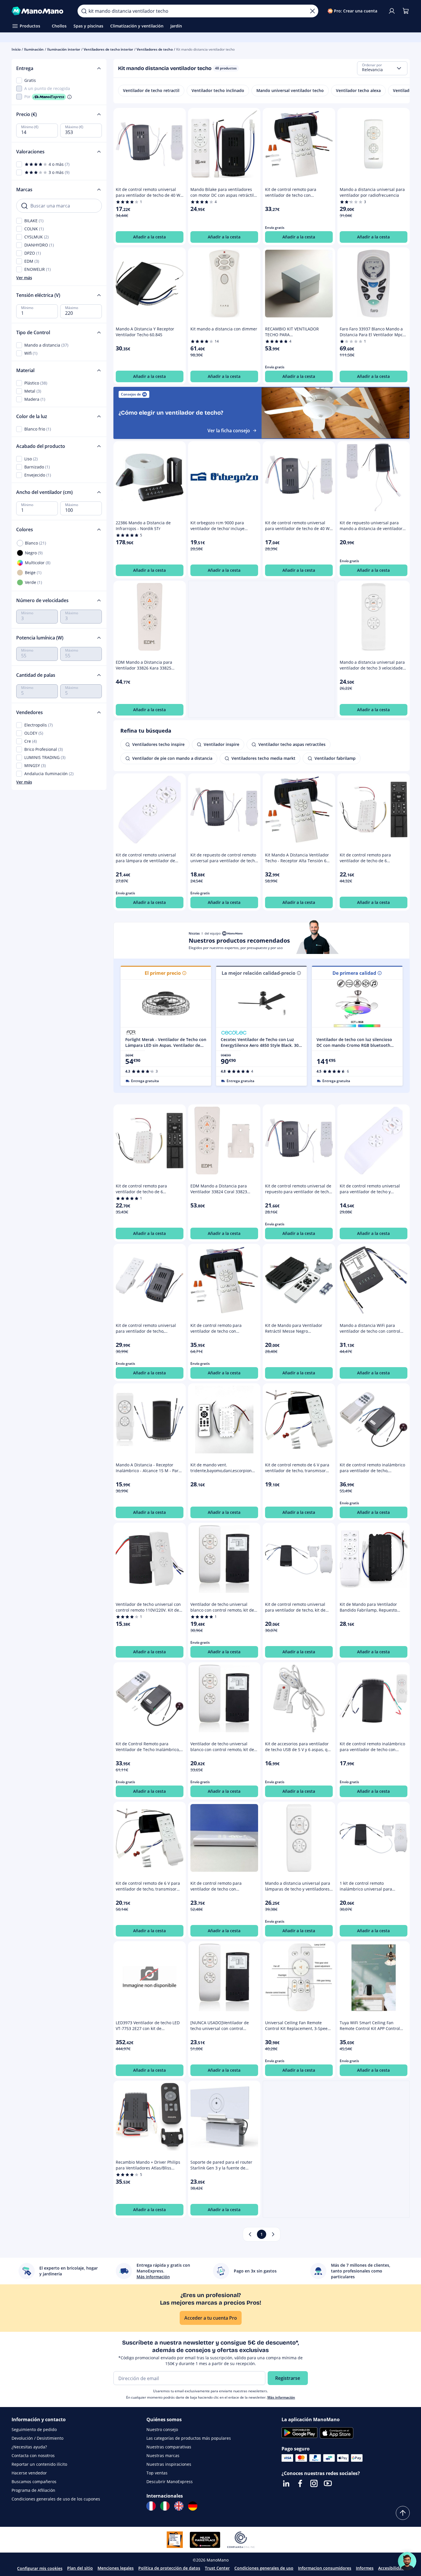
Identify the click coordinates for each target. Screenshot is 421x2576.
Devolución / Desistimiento (37, 2438)
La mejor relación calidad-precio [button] (259, 973)
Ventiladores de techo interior (108, 49)
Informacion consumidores (325, 2568)
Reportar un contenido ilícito (39, 2464)
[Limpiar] (312, 11)
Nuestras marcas (163, 2455)
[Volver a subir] (403, 2513)
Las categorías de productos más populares (189, 2438)
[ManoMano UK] (179, 2506)
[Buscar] (84, 11)
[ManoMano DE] (193, 2506)
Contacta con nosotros (33, 2455)
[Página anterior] (250, 2234)
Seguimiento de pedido (34, 2429)
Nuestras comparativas (169, 2447)
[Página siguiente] (273, 2234)
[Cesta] (406, 11)
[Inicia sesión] (392, 11)
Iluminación (34, 49)
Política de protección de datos (169, 2568)
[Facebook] (300, 2483)
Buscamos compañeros (34, 2482)
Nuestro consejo (162, 2429)
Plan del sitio (80, 2568)
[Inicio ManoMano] (40, 11)
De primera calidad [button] (354, 973)
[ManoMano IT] (165, 2506)
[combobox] (382, 68)
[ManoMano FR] (151, 2506)
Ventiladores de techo (155, 49)
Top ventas (157, 2473)
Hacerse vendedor (29, 2473)
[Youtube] (328, 2483)
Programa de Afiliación (33, 2490)
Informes (365, 2568)
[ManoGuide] (407, 2561)
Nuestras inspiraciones (169, 2464)
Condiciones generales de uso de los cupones (56, 2499)
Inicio (16, 49)
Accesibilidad (391, 2568)
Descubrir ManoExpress (170, 2482)
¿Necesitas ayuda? (29, 2447)
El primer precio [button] (163, 973)
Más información (281, 2397)
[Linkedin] (286, 2483)
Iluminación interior (64, 49)
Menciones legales (116, 2568)
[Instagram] (314, 2483)
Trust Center (217, 2568)
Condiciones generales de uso (264, 2568)
